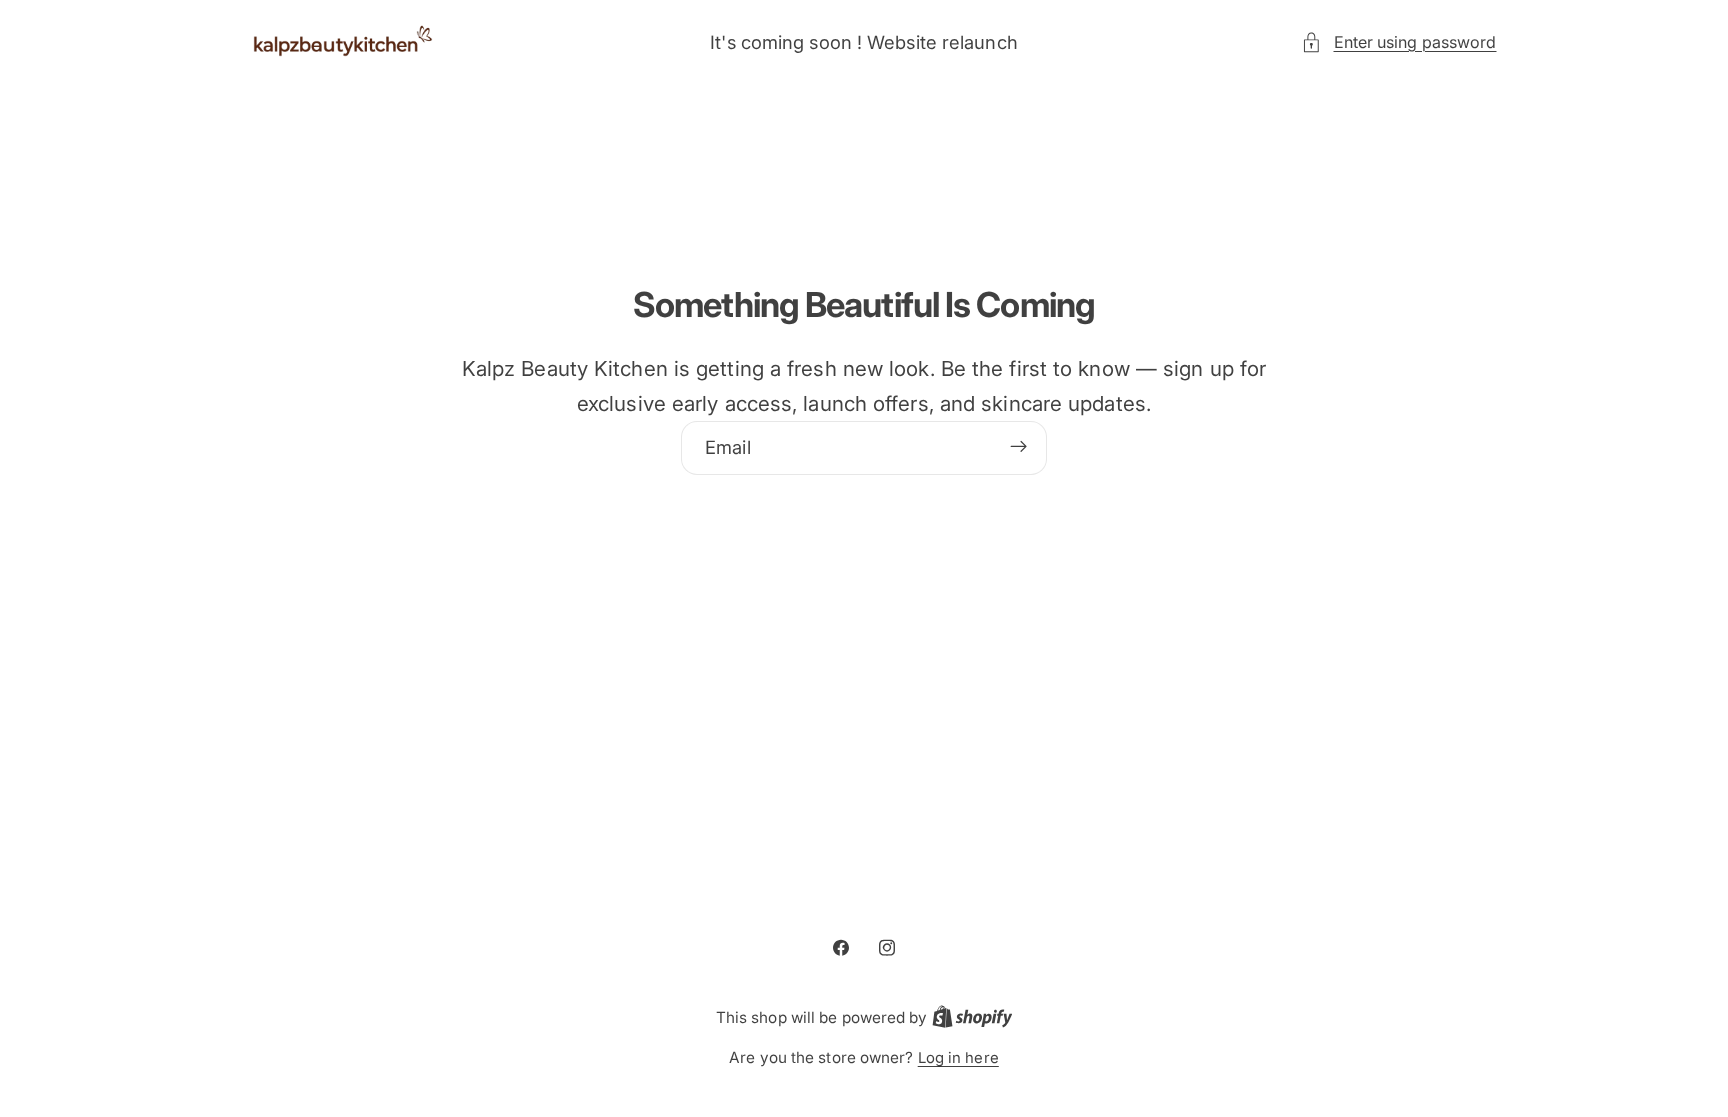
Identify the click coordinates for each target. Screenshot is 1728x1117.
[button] (1398, 42)
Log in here (958, 1058)
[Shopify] (972, 1018)
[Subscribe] (1019, 446)
